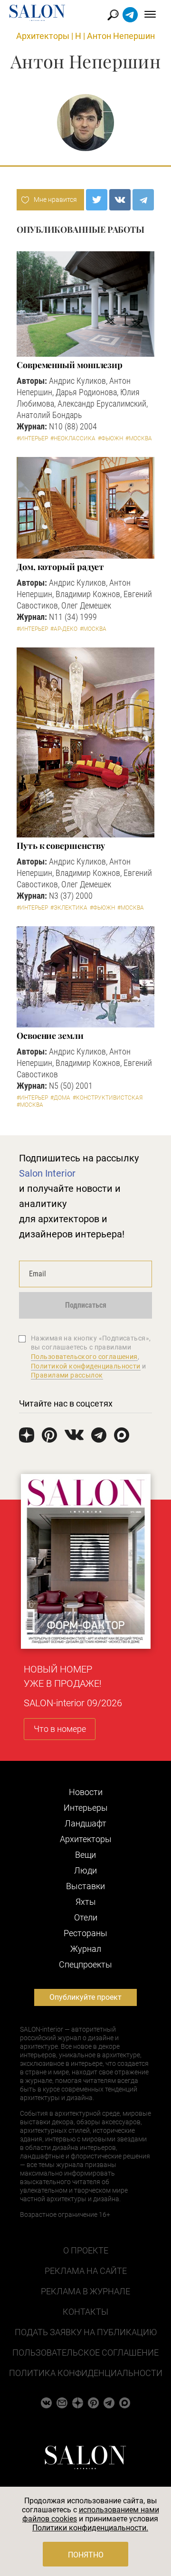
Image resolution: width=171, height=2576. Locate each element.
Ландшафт (85, 1823)
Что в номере (60, 1729)
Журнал (86, 1949)
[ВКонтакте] (120, 200)
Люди (85, 1870)
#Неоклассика (73, 438)
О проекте (86, 2250)
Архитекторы (43, 36)
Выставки (85, 1886)
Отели (86, 1917)
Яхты (86, 1902)
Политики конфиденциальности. (90, 2528)
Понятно (86, 2555)
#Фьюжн (110, 438)
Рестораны (85, 1933)
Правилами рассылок (67, 1375)
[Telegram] (143, 200)
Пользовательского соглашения (84, 1357)
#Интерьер (32, 438)
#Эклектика (69, 908)
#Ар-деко (64, 629)
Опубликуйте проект (85, 1997)
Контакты (85, 2312)
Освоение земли (50, 1036)
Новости (86, 1792)
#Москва (139, 438)
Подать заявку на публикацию (86, 2332)
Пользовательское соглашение (85, 2353)
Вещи (85, 1855)
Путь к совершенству (61, 846)
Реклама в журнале (85, 2291)
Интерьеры (86, 1808)
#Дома (60, 1098)
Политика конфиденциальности (86, 2373)
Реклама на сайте (86, 2271)
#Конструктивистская (108, 1098)
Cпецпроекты (85, 1964)
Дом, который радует (60, 567)
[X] (97, 200)
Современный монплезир (70, 365)
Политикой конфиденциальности (86, 1366)
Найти (113, 15)
